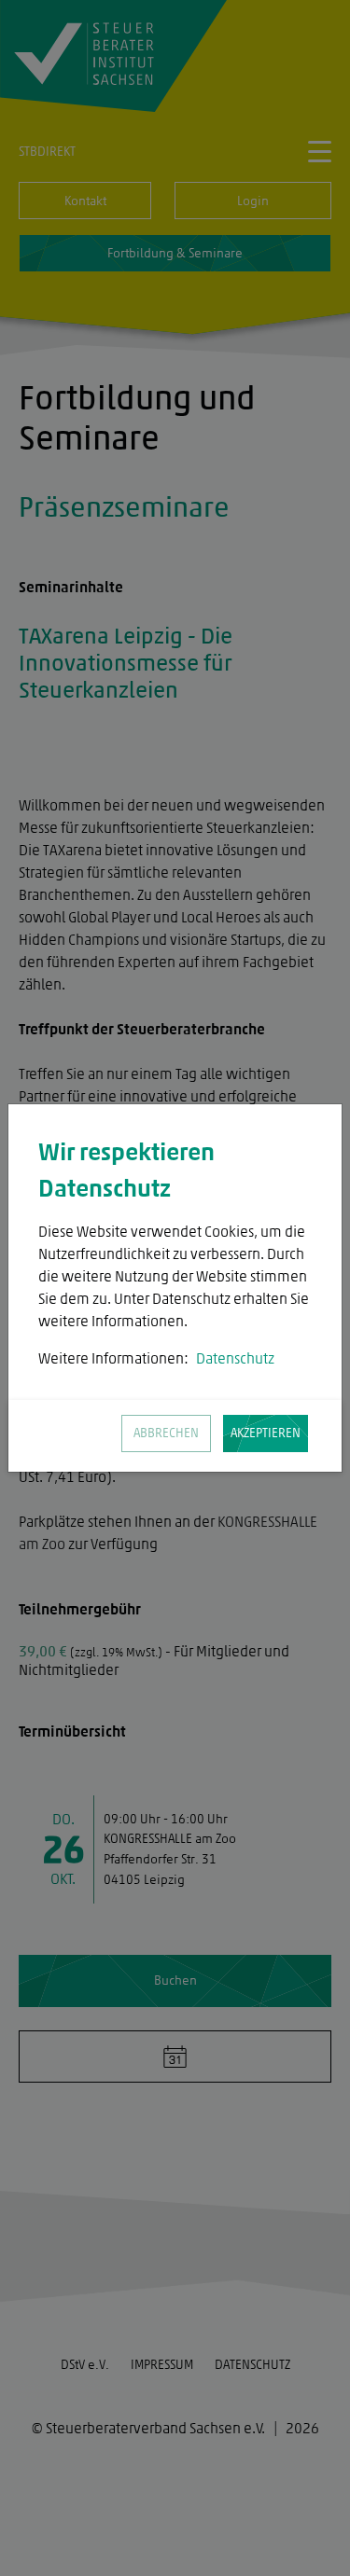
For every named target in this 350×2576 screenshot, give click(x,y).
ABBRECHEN (166, 1433)
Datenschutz (235, 1358)
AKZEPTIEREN (266, 1433)
